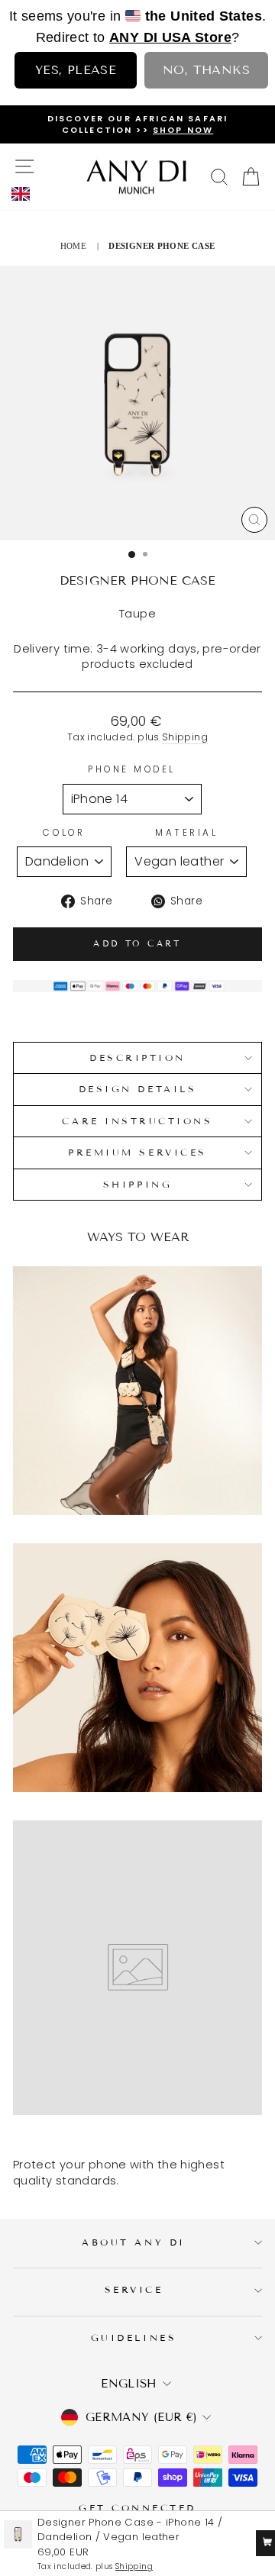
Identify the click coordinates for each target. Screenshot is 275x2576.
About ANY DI (133, 2242)
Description (137, 1057)
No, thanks (206, 70)
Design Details (137, 1089)
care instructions (137, 1121)
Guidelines (134, 2337)
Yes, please (76, 70)
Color (64, 833)
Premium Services (137, 1152)
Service (134, 2289)
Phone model (132, 769)
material (186, 833)
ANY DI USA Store (170, 37)
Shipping (185, 737)
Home (73, 246)
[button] (25, 194)
